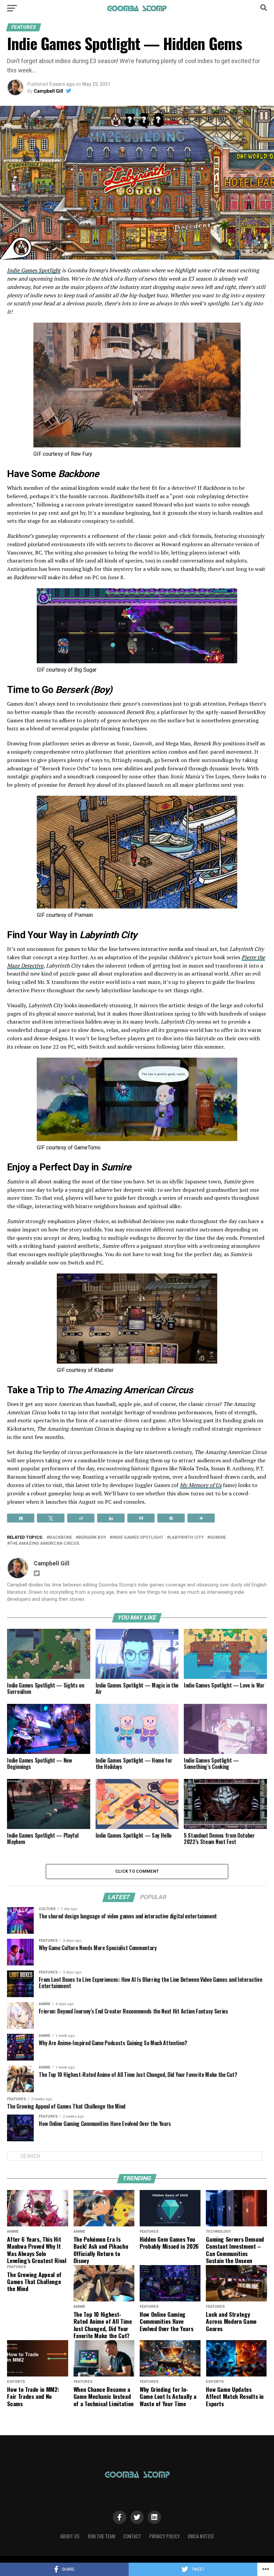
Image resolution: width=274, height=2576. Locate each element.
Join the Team (101, 2536)
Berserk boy (92, 1538)
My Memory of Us (201, 1485)
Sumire (218, 1538)
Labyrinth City (187, 1538)
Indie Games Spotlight (34, 270)
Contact (132, 2536)
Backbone (61, 1538)
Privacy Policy (165, 2536)
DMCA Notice (201, 2536)
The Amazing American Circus (44, 1544)
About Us (70, 2536)
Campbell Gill (48, 91)
